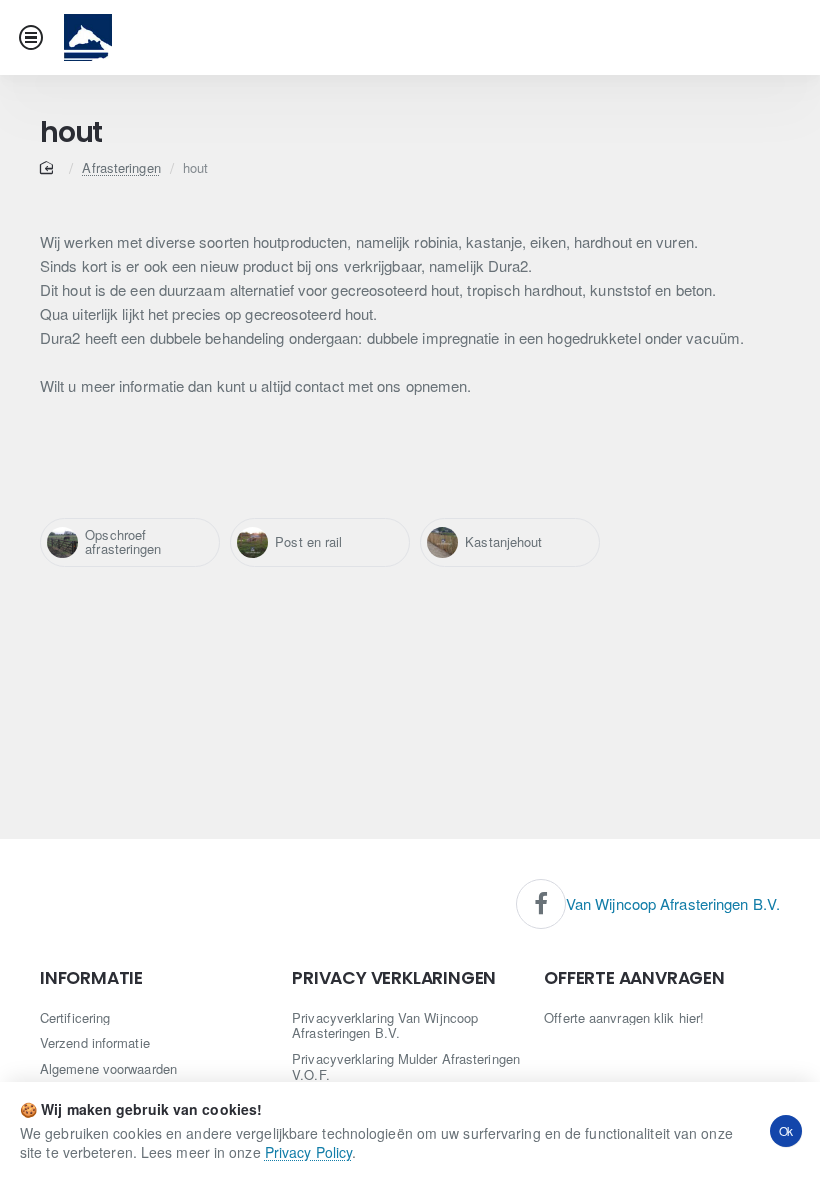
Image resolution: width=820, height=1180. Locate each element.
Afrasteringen (121, 167)
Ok (786, 1130)
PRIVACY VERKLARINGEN (394, 978)
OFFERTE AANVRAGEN (634, 978)
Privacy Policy (308, 1152)
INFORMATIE (91, 978)
